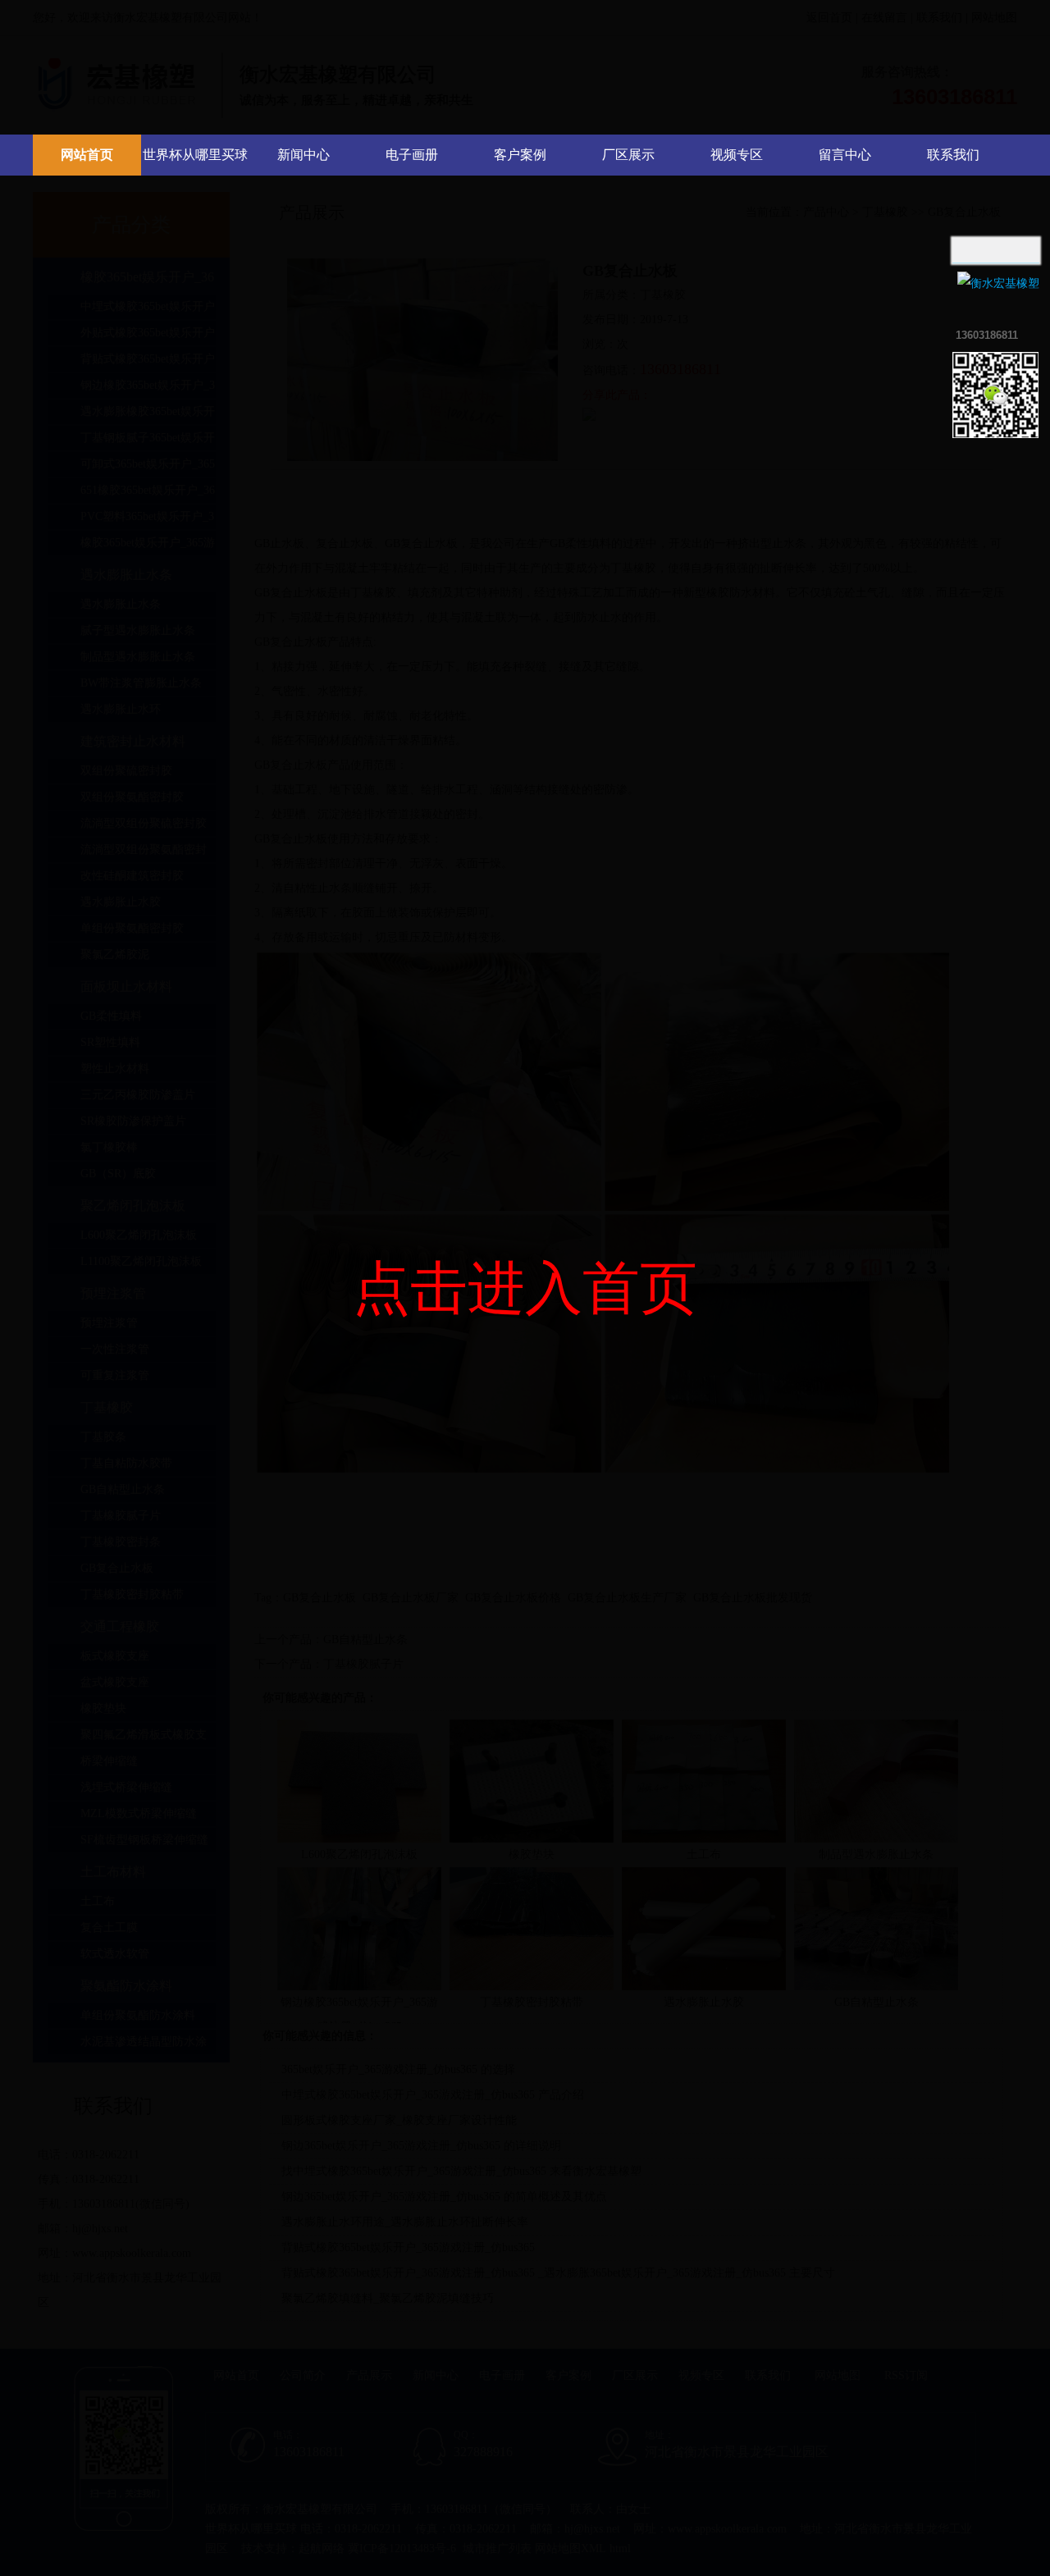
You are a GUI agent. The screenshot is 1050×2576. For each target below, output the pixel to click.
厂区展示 (628, 155)
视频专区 (737, 155)
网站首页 (87, 155)
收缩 (933, 303)
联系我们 (953, 155)
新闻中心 (304, 155)
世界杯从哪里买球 (195, 155)
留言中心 (845, 155)
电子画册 (412, 155)
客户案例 (520, 155)
